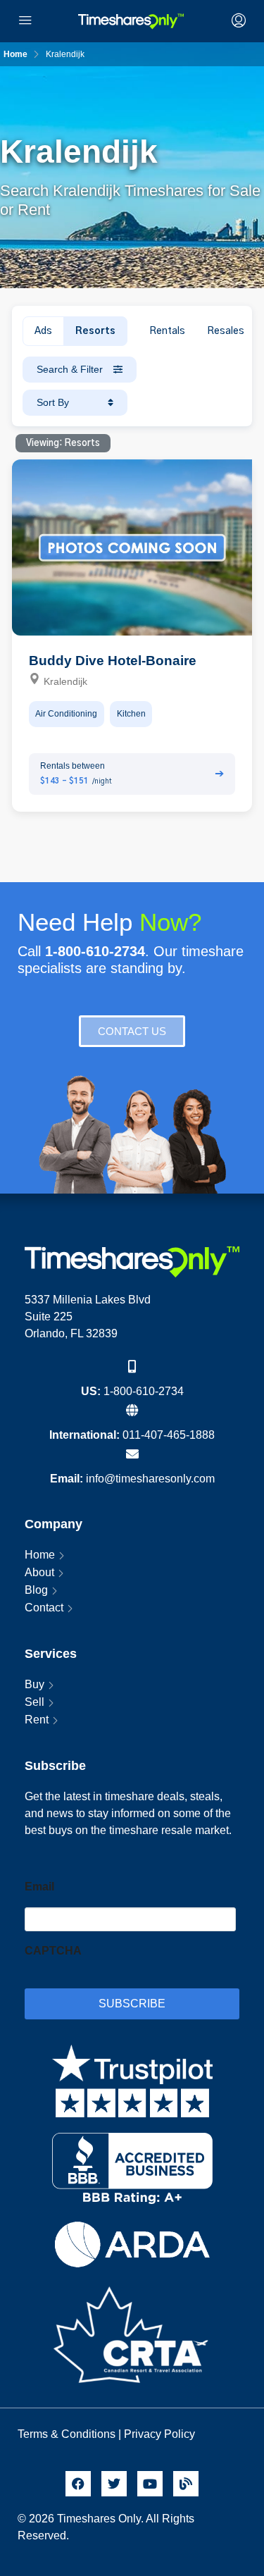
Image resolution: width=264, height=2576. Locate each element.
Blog (36, 1590)
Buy (34, 1684)
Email (39, 1887)
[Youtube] (150, 2484)
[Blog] (186, 2484)
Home (40, 1555)
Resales (226, 331)
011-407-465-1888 (169, 1435)
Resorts (95, 331)
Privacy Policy (161, 2434)
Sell (34, 1702)
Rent (37, 1720)
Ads (43, 331)
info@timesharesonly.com (150, 1479)
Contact (44, 1608)
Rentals (167, 331)
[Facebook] (78, 2484)
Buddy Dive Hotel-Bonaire (113, 661)
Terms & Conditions (67, 2434)
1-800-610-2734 (144, 1391)
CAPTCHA (53, 1951)
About (39, 1572)
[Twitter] (114, 2484)
